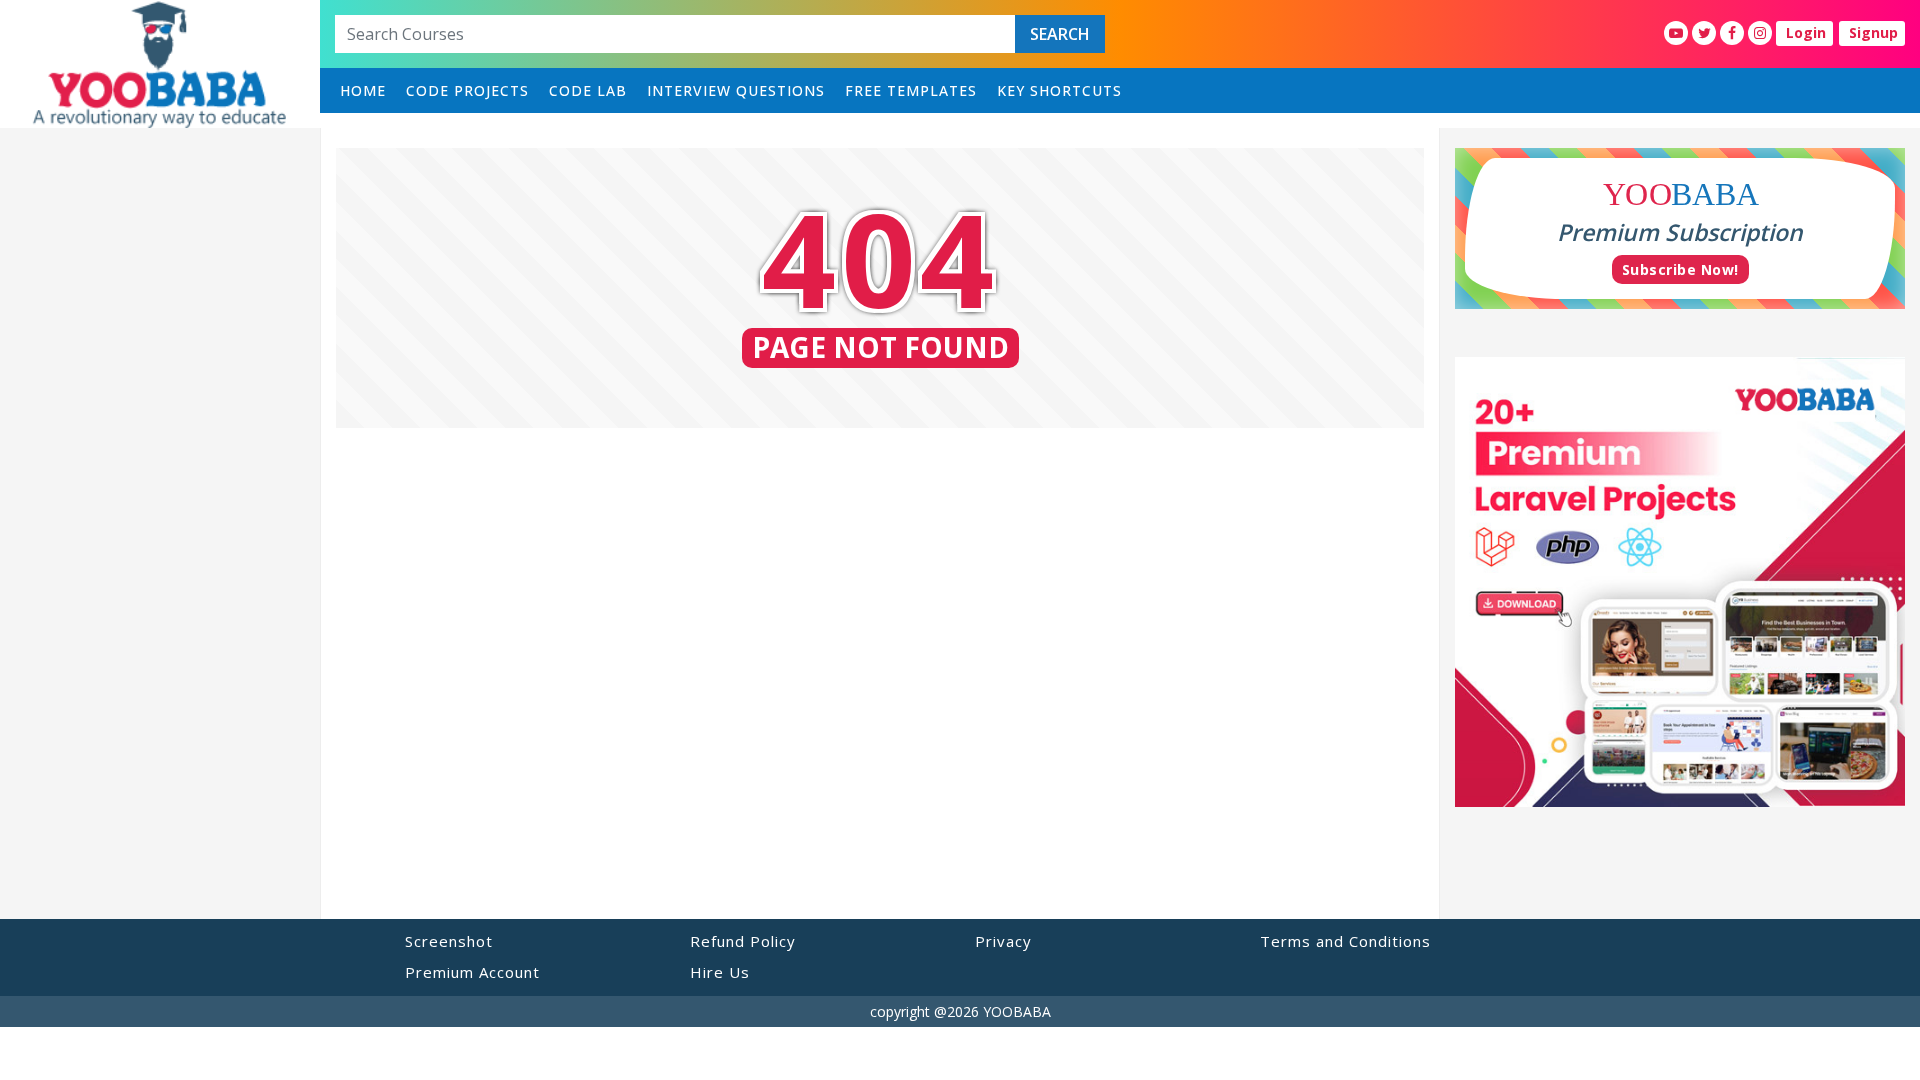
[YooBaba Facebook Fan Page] (1732, 33)
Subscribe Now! (1680, 269)
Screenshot (449, 941)
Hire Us (720, 972)
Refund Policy (743, 941)
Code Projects (467, 90)
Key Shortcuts (1059, 90)
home (363, 90)
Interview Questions (736, 90)
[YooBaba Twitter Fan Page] (1704, 33)
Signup (1873, 32)
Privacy (1003, 941)
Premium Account (472, 972)
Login (1806, 32)
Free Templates (911, 90)
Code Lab (588, 90)
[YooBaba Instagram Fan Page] (1760, 33)
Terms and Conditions (1345, 941)
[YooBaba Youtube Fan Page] (1676, 33)
